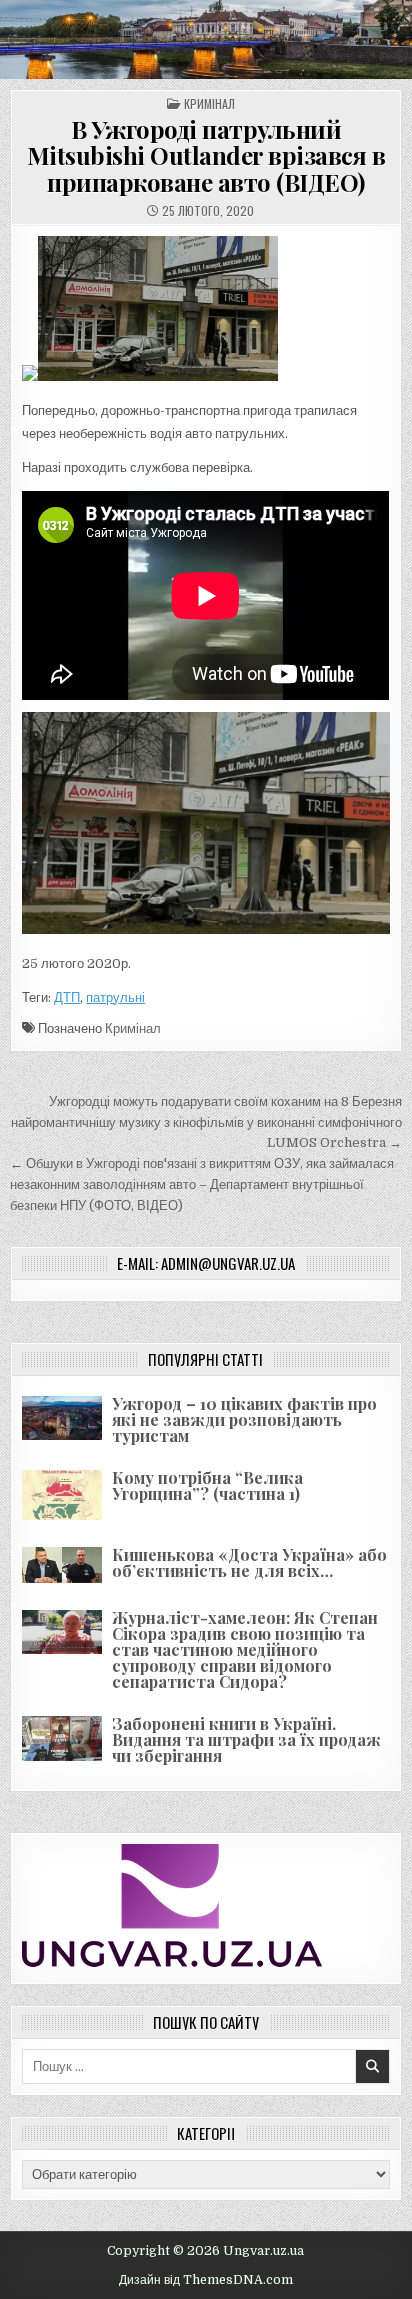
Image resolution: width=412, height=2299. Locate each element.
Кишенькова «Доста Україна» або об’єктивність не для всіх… (249, 1562)
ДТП (67, 997)
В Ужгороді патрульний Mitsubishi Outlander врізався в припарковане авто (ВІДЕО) (206, 155)
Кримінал (209, 103)
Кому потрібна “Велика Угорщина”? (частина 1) (207, 1485)
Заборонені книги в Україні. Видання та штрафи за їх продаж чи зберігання (246, 1739)
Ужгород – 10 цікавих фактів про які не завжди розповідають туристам (244, 1419)
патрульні (115, 997)
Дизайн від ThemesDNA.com (206, 2280)
